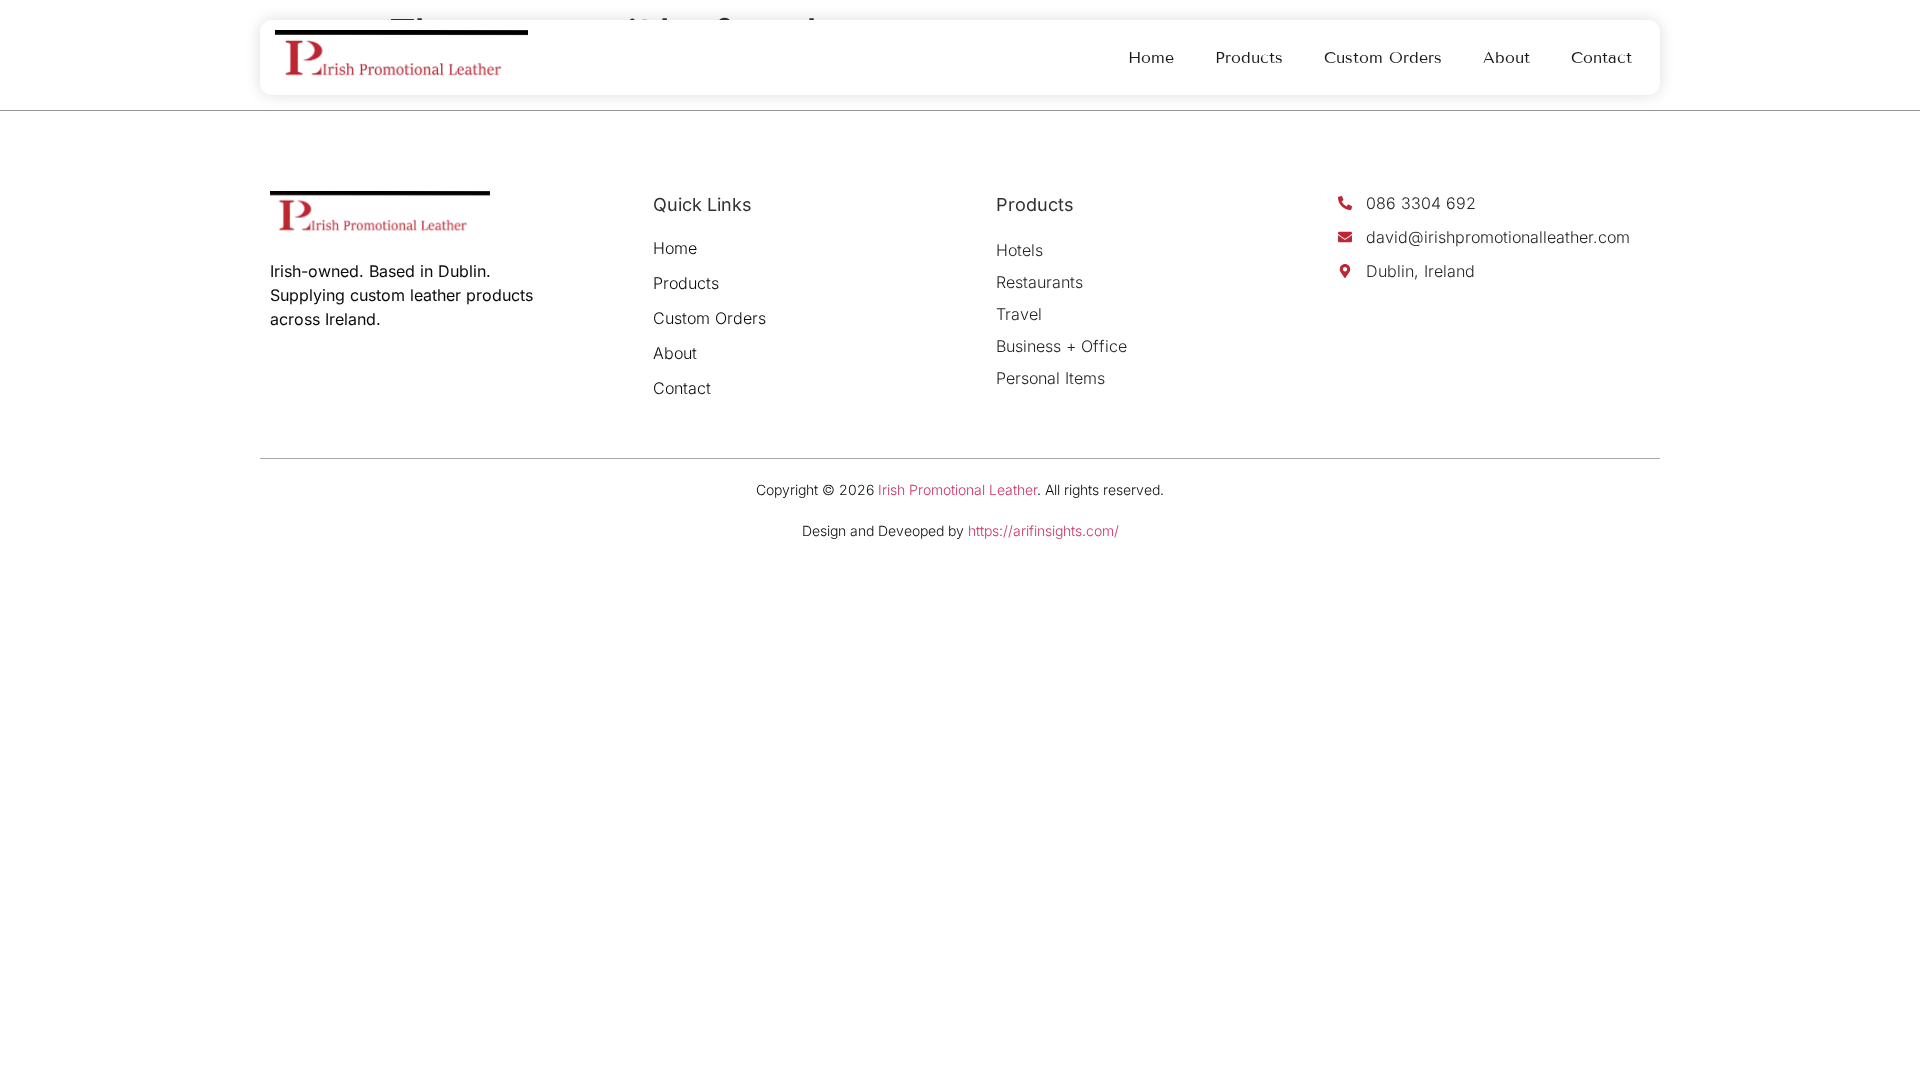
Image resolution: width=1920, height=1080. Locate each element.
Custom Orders (1383, 57)
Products (1249, 57)
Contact (1601, 57)
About (1506, 57)
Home (1151, 57)
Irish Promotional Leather (957, 489)
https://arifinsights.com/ (1043, 530)
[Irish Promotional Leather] (401, 57)
